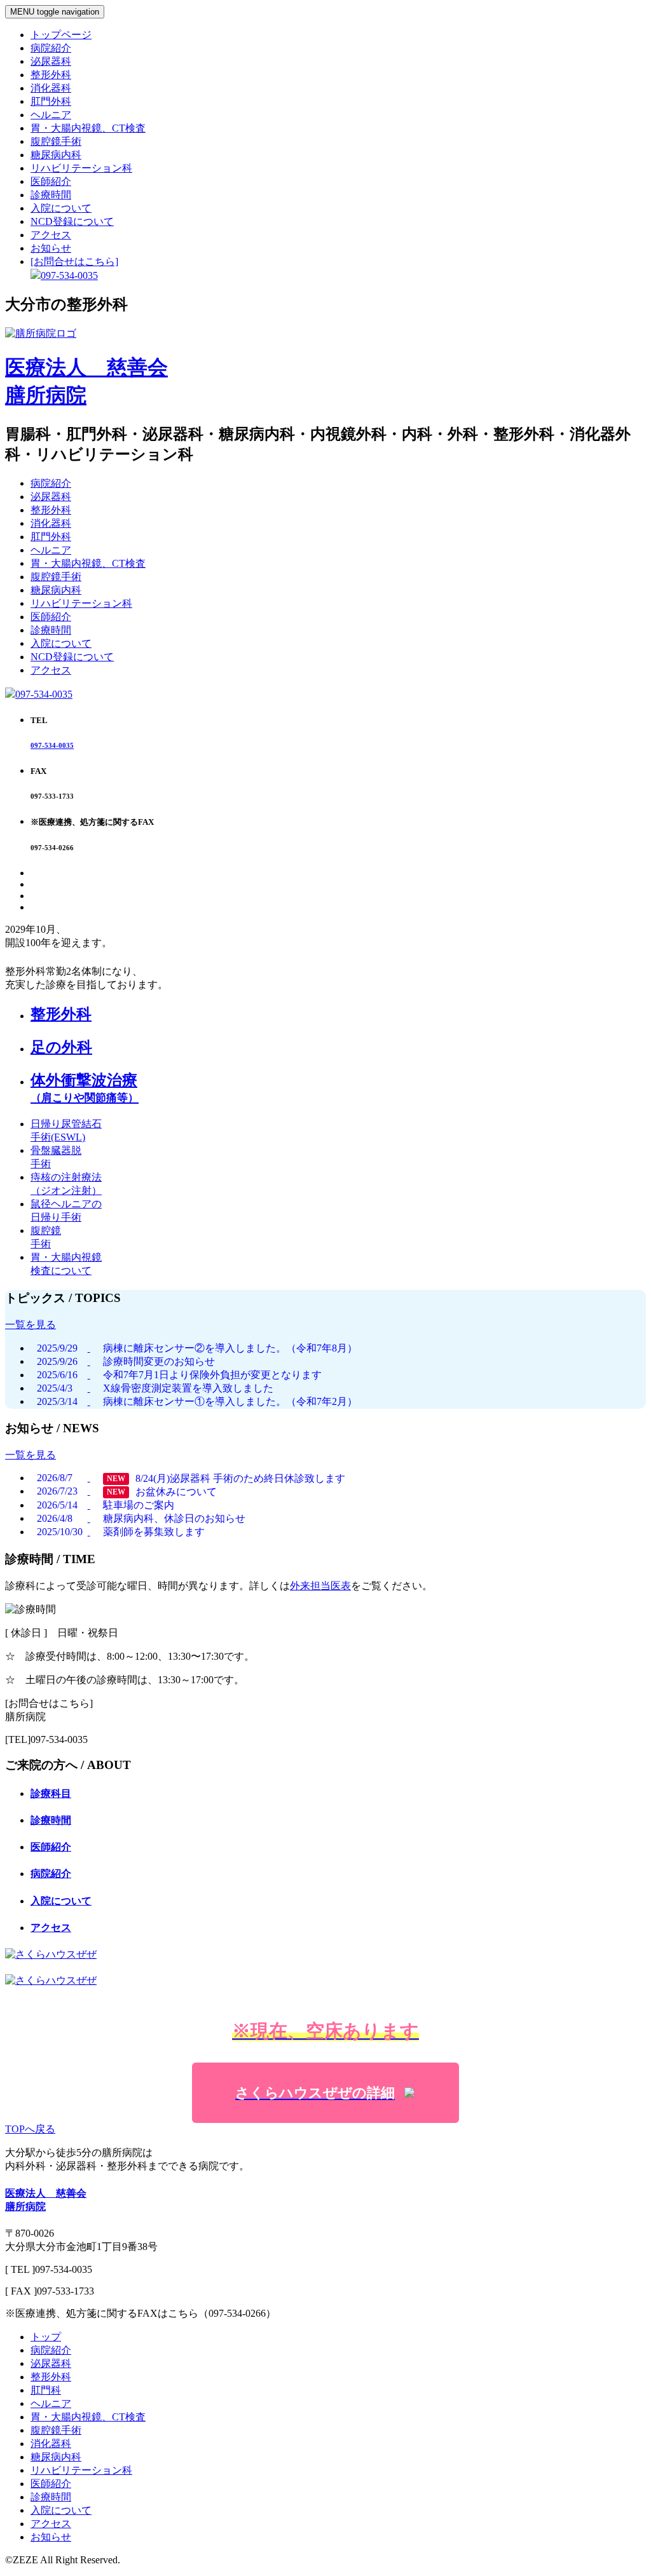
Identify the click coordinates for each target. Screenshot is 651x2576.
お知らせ (51, 248)
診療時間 (51, 195)
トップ (46, 2337)
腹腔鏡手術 (56, 141)
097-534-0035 (44, 694)
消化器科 (51, 88)
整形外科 (51, 75)
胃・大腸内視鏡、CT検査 (88, 128)
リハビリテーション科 (81, 168)
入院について (61, 208)
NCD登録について (72, 221)
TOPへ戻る (30, 2129)
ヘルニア (51, 115)
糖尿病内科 (56, 155)
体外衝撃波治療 (85, 1088)
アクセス (51, 235)
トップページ (61, 35)
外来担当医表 (320, 1586)
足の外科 (61, 1047)
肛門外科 (51, 101)
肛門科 (46, 2390)
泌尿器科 (51, 61)
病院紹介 (51, 48)
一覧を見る (31, 1325)
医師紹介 (51, 181)
